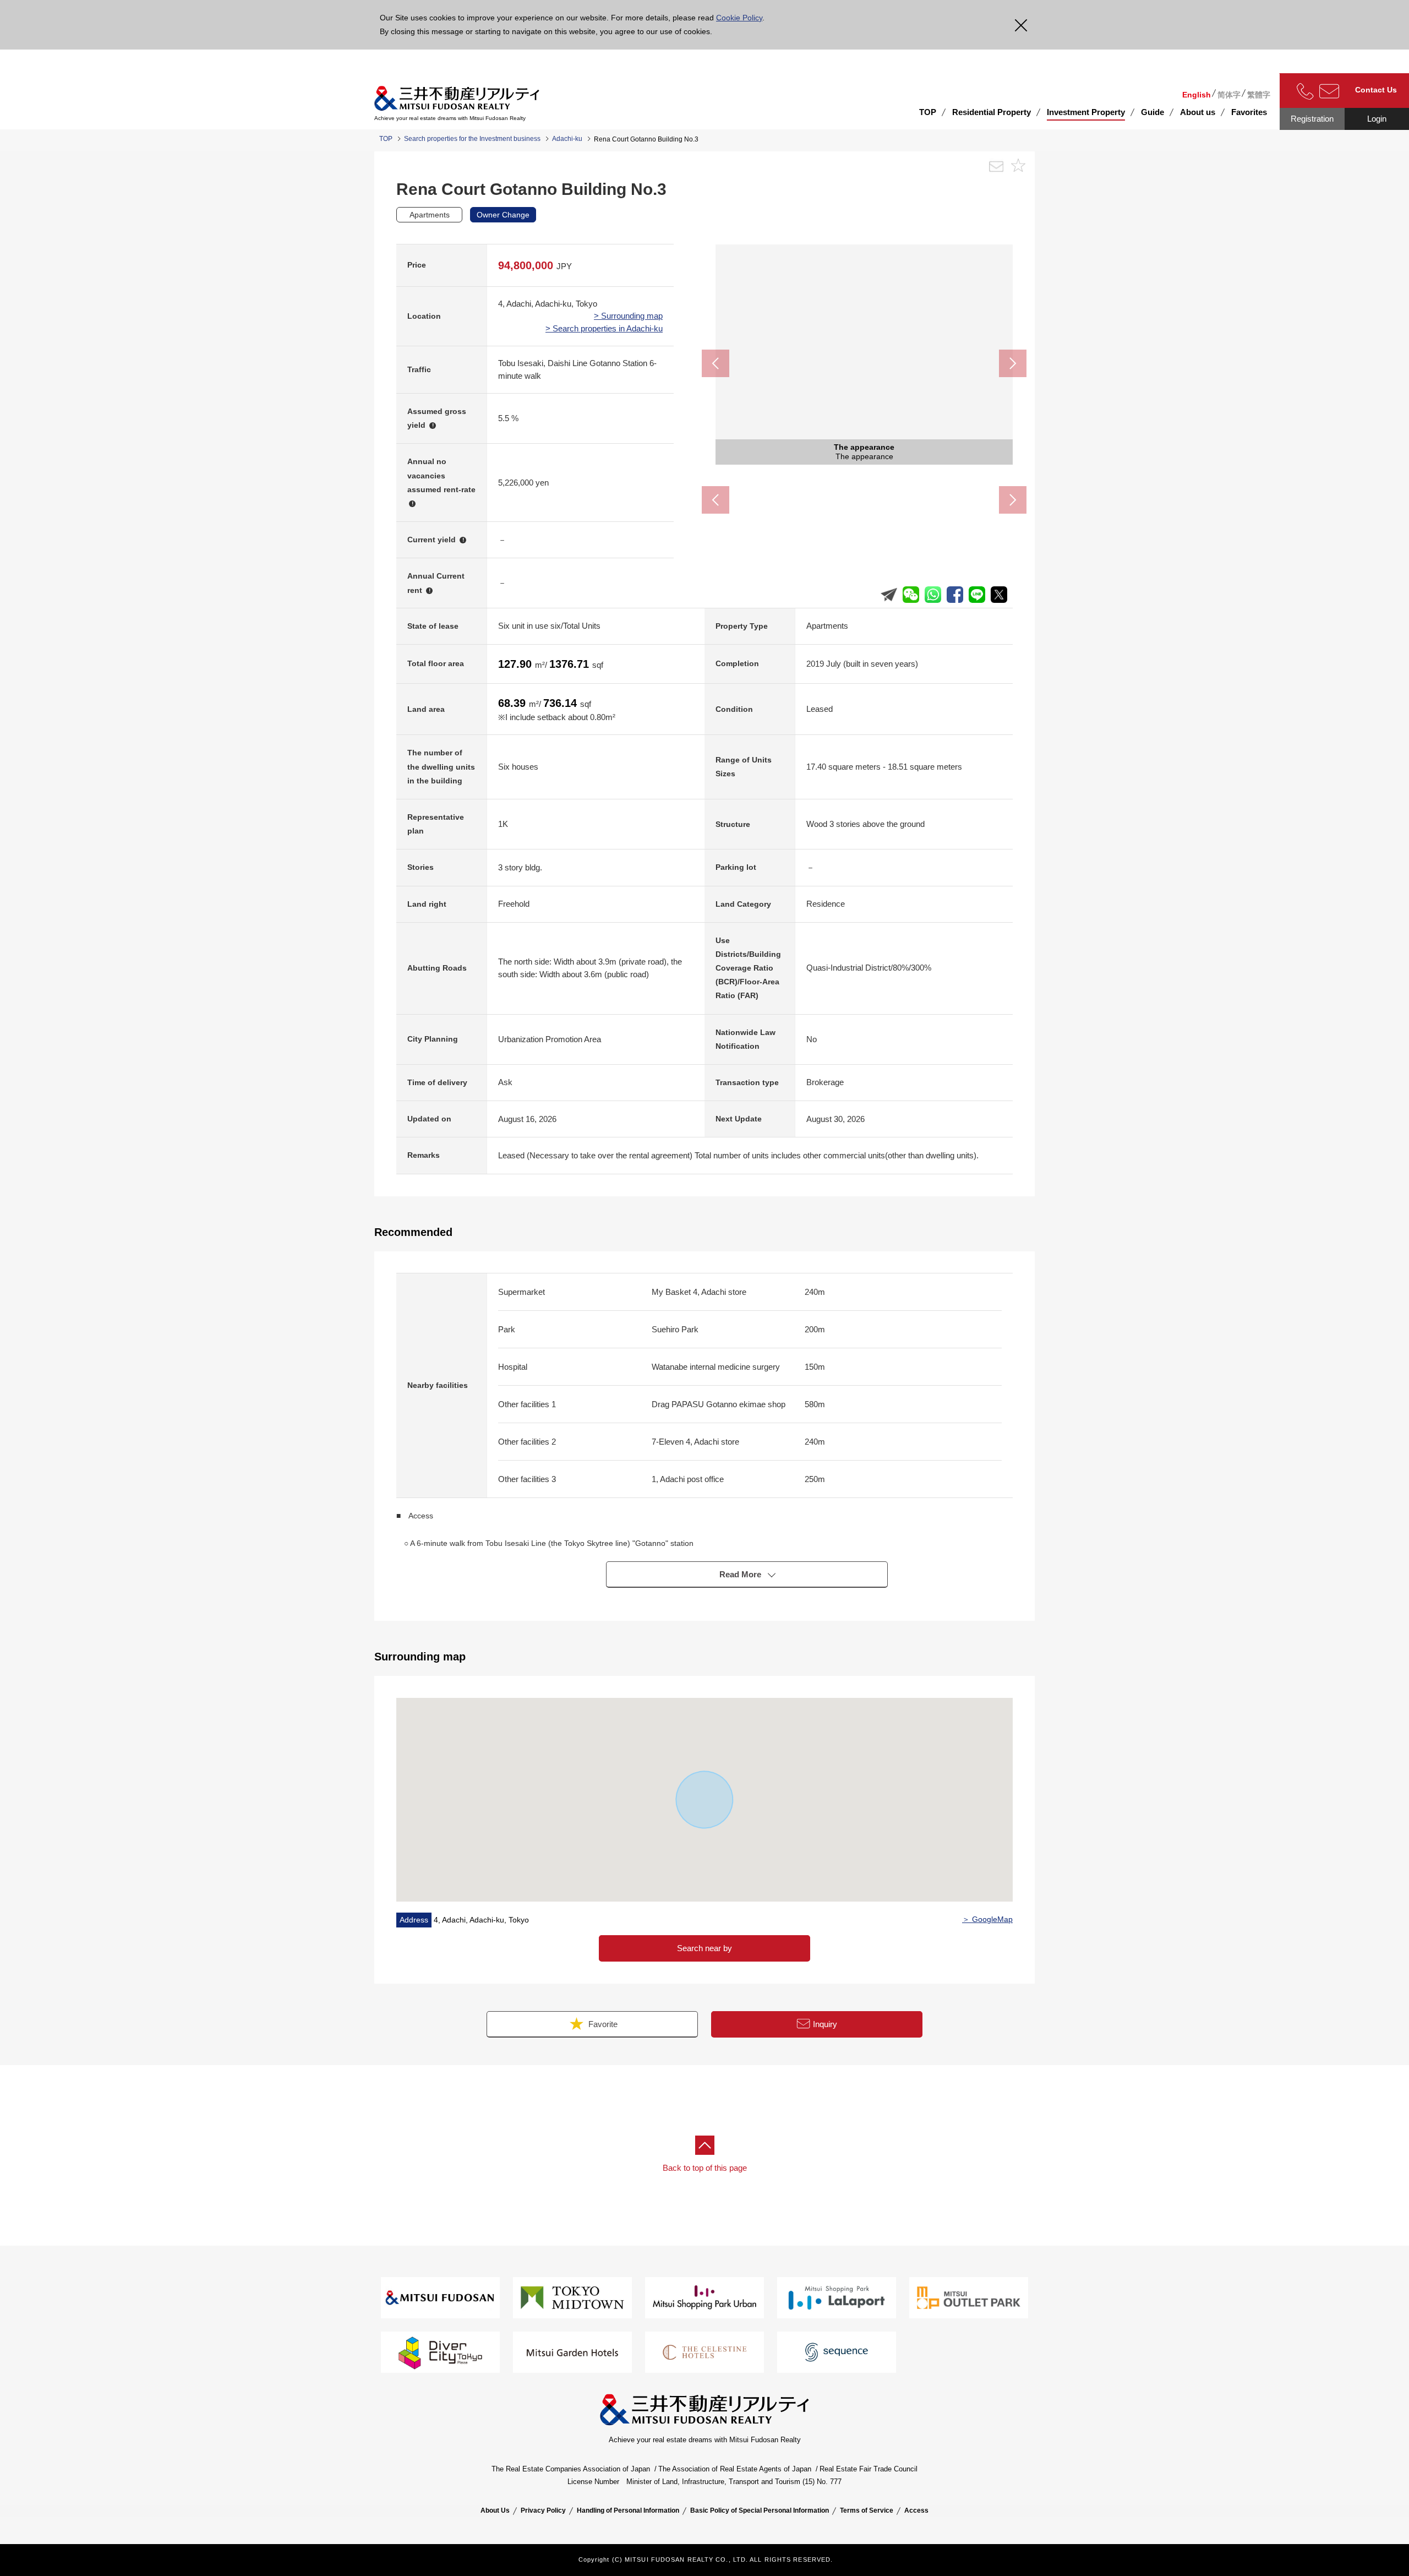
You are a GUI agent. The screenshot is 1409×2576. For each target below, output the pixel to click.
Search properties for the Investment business (472, 139)
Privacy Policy (543, 2510)
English (1197, 95)
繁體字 (1259, 95)
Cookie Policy (739, 18)
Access (916, 2510)
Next (1013, 363)
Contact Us (1376, 90)
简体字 (1229, 95)
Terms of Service (867, 2510)
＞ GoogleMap (987, 1919)
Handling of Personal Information (628, 2510)
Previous (716, 363)
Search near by (704, 1948)
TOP (928, 112)
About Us (495, 2510)
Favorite (602, 2024)
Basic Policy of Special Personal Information (760, 2510)
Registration (1312, 119)
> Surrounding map (628, 316)
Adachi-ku (567, 139)
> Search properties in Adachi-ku (604, 328)
